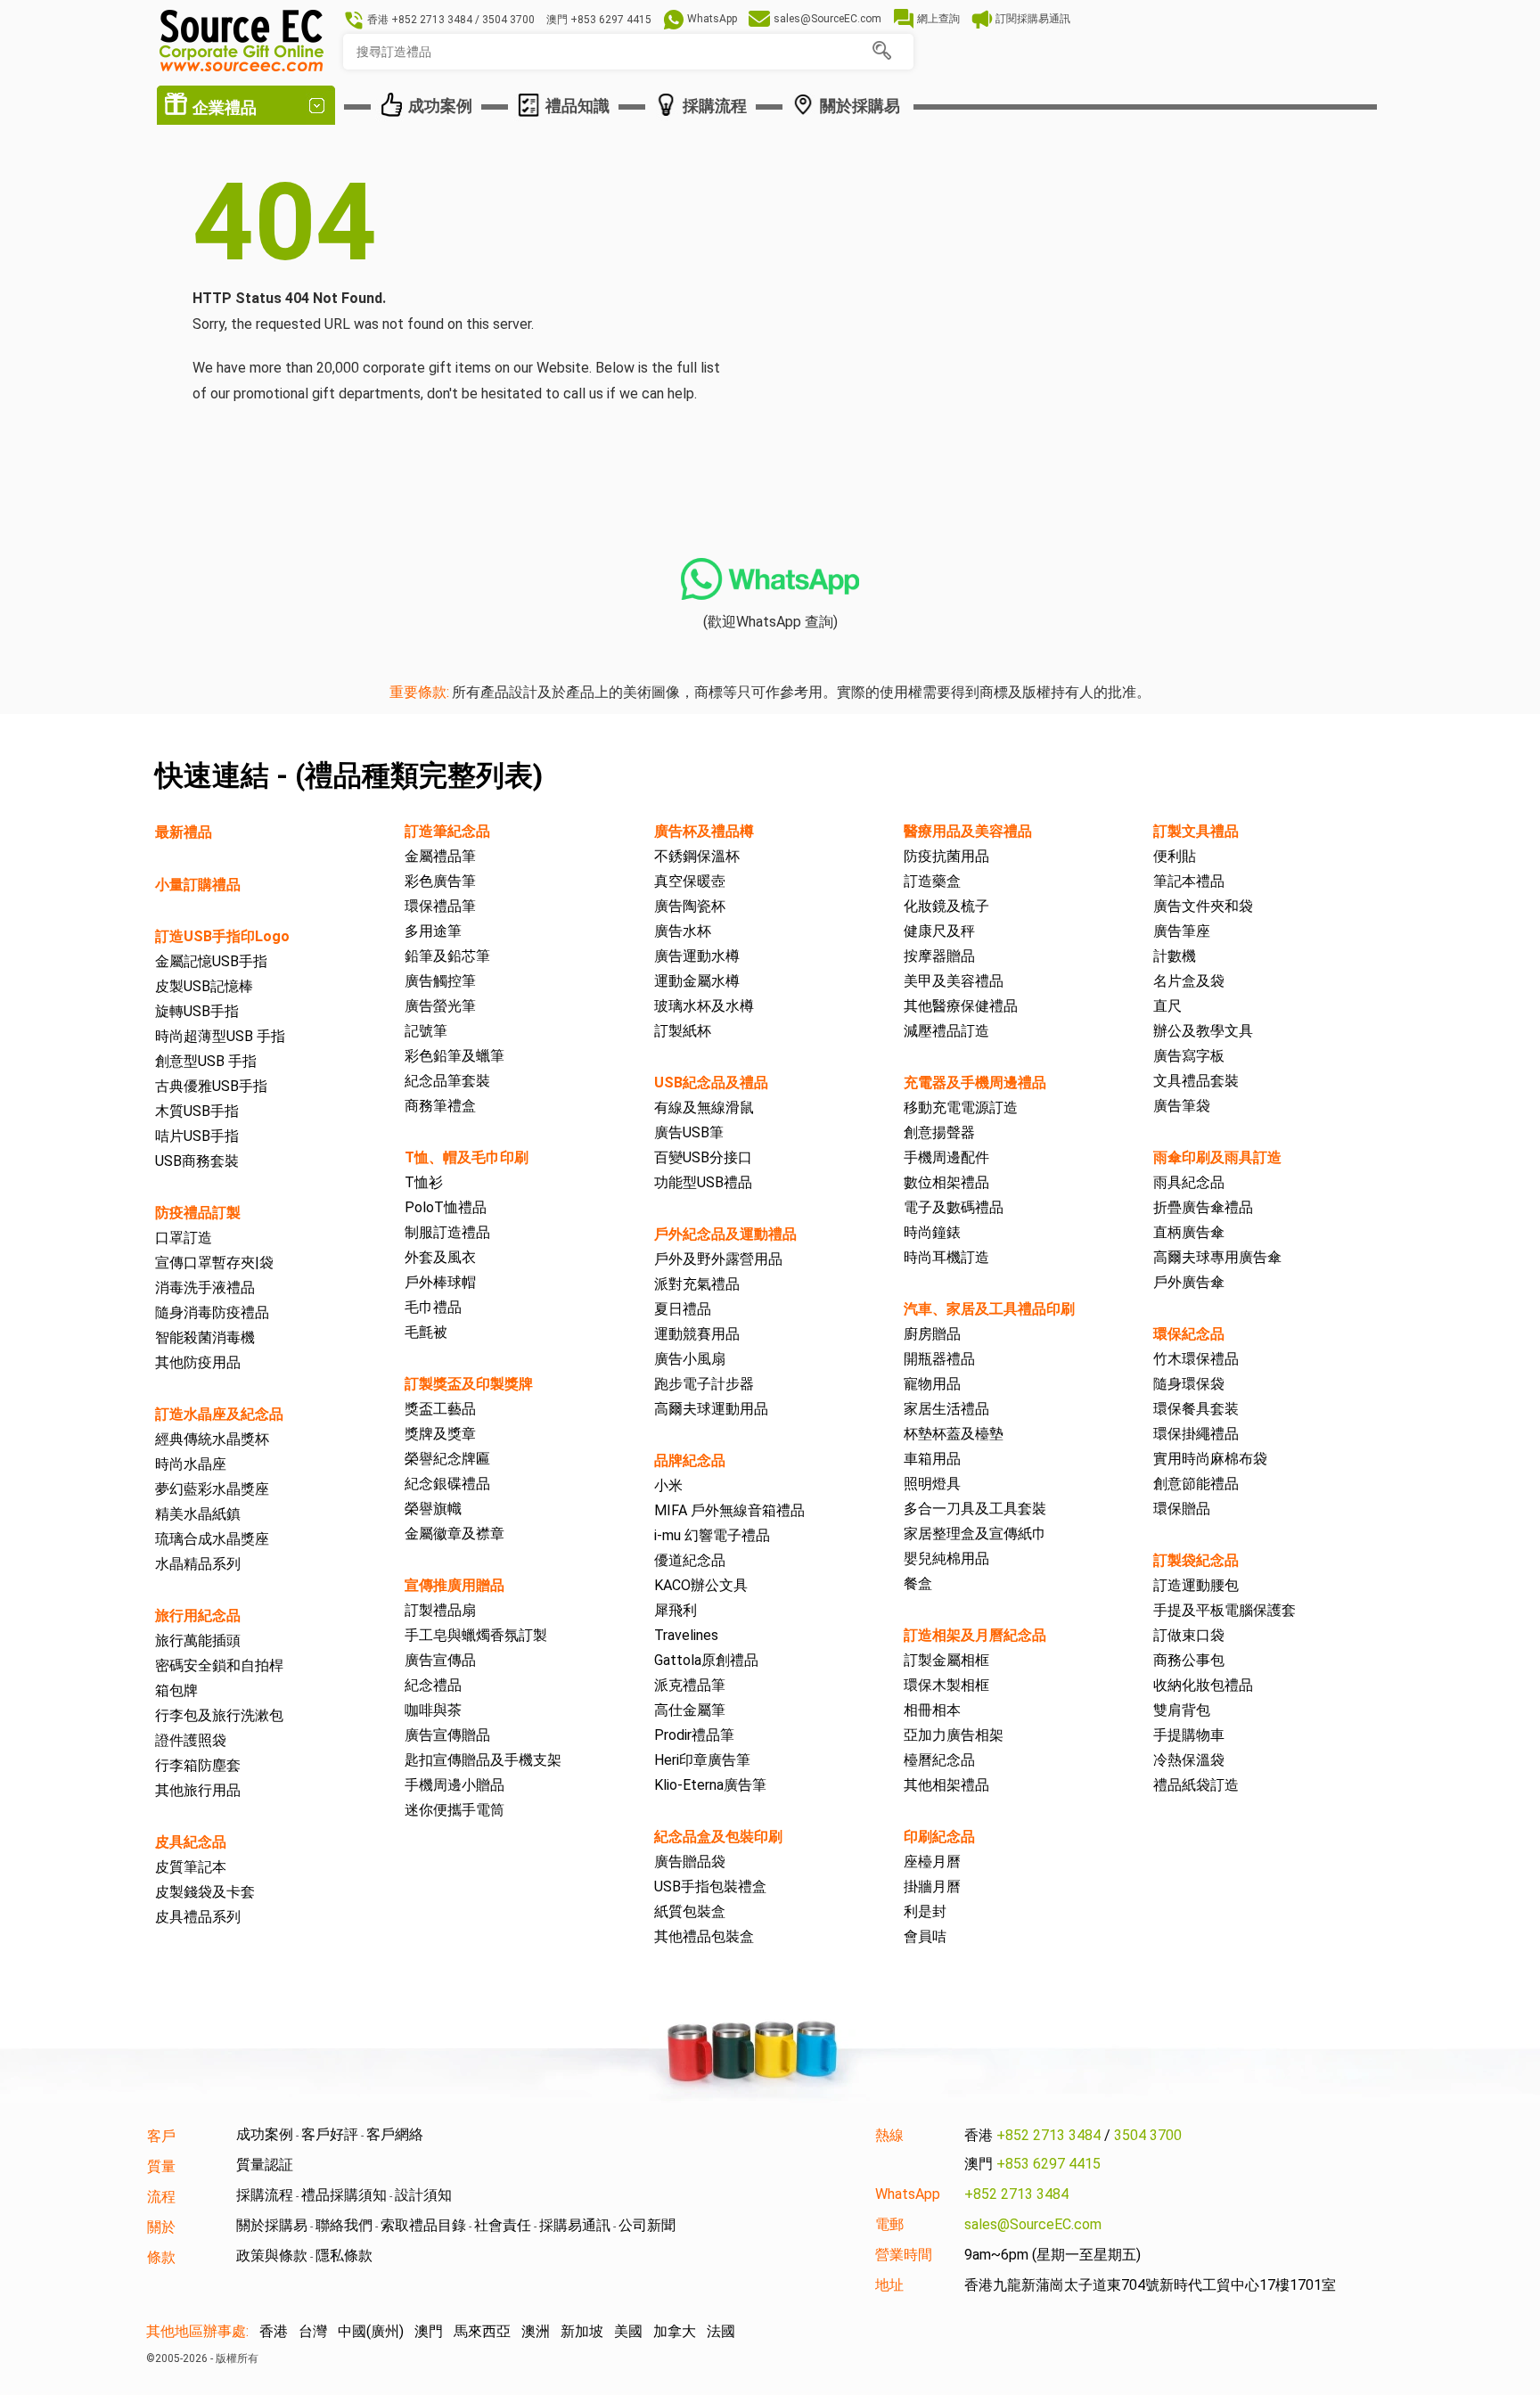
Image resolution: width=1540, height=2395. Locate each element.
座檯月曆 (932, 1862)
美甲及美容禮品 (954, 981)
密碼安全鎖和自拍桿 (219, 1665)
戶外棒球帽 (440, 1282)
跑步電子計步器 (704, 1384)
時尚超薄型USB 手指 (220, 1036)
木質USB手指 (197, 1111)
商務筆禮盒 (440, 1106)
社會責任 (503, 2225)
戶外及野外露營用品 (718, 1259)
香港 (274, 2331)
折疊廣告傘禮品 (1203, 1207)
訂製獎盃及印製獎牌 (469, 1384)
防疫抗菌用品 (946, 856)
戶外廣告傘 (1189, 1282)
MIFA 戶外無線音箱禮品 (729, 1510)
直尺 (1167, 1006)
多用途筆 (433, 931)
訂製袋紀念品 (1196, 1560)
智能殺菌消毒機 (205, 1337)
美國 (628, 2331)
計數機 (1175, 956)
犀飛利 (676, 1610)
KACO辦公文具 (701, 1585)
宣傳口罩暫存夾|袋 (214, 1263)
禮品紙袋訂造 (1196, 1785)
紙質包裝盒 (690, 1911)
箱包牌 (176, 1690)
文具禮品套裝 (1196, 1081)
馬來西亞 (482, 2331)
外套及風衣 (440, 1257)
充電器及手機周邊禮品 (975, 1083)
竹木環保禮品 (1196, 1359)
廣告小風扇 (690, 1359)
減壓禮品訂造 (946, 1031)
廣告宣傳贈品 (447, 1735)
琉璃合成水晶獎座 (212, 1539)
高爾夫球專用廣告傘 (1217, 1257)
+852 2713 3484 (1049, 2135)
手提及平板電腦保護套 (1225, 1610)
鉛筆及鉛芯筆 (447, 956)
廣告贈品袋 (690, 1862)
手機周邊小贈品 (455, 1785)
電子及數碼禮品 (954, 1207)
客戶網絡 (395, 2134)
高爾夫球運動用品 (711, 1409)
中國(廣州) (371, 2331)
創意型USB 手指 (206, 1061)
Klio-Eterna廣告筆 (710, 1785)
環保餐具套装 (1196, 1409)
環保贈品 (1182, 1509)
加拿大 (675, 2331)
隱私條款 (344, 2256)
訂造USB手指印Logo (222, 936)
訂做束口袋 (1189, 1635)
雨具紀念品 (1189, 1182)
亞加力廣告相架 (954, 1735)
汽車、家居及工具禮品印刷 (989, 1309)
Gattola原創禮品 (706, 1660)
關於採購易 (272, 2225)
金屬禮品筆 (440, 856)
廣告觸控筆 (440, 981)
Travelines (686, 1635)
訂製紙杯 (683, 1031)
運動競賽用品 (697, 1334)
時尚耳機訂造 (946, 1257)
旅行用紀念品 (198, 1616)
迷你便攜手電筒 (455, 1810)
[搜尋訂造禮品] (881, 51)
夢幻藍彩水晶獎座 (212, 1489)
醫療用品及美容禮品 (968, 831)
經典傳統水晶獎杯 (212, 1439)
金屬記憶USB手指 (211, 961)
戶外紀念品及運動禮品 (725, 1234)
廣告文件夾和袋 (1203, 906)
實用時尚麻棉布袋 (1210, 1459)
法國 (721, 2331)
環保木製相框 (946, 1685)
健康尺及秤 (939, 931)
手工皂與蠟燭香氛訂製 (476, 1635)
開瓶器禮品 (939, 1359)
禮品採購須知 (344, 2195)
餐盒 (918, 1583)
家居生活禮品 (946, 1409)
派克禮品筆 (690, 1685)
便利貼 (1175, 856)
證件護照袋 (191, 1740)
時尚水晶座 (191, 1464)
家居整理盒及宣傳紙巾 (975, 1534)
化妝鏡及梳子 (946, 906)
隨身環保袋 (1189, 1384)
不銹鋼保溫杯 (697, 856)
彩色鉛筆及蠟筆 (455, 1056)
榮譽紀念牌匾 (447, 1459)
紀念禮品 (433, 1685)
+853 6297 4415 (1049, 2164)
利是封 (925, 1911)
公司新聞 (647, 2225)
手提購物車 (1189, 1735)
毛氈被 (426, 1332)
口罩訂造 (184, 1238)
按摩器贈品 (939, 956)
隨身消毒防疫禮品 (212, 1312)
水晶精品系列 (198, 1564)
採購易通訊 (575, 2225)
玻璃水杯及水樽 (704, 1006)
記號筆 (426, 1031)
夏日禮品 (683, 1309)
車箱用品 (932, 1459)
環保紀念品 (1189, 1334)
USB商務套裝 (197, 1161)
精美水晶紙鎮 (198, 1514)
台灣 (313, 2331)
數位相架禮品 (946, 1182)
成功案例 (265, 2134)
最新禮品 (184, 832)
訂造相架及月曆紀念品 (975, 1635)
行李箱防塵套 (198, 1765)
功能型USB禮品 (703, 1182)
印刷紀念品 (939, 1837)
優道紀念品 (690, 1560)
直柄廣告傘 (1189, 1232)
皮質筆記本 (191, 1867)
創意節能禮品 (1196, 1484)
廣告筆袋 (1182, 1106)
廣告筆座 (1182, 931)
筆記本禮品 (1189, 881)
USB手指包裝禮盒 (710, 1886)
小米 (668, 1485)
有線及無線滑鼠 (704, 1107)
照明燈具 (932, 1484)
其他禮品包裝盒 (704, 1936)
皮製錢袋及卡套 (205, 1892)
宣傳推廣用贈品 (455, 1585)
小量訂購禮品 (198, 885)
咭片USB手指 (197, 1136)
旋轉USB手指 (197, 1011)
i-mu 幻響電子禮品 (712, 1535)
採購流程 (265, 2195)
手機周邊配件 (946, 1157)
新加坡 (582, 2331)
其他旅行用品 (198, 1790)
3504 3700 (1148, 2135)
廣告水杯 (683, 931)
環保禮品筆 (440, 906)
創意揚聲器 (939, 1132)
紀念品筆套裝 (447, 1081)
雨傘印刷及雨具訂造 (1217, 1157)
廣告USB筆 (689, 1132)
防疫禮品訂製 (198, 1213)
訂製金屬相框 (946, 1660)
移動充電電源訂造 (961, 1107)
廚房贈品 (932, 1334)
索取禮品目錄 (423, 2225)
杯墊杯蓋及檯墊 (954, 1434)
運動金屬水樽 (697, 981)
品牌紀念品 (690, 1460)
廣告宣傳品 (440, 1660)
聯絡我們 (344, 2225)
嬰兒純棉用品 (946, 1558)
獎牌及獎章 (440, 1434)
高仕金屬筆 (690, 1710)
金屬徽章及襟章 (455, 1534)
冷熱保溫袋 (1189, 1760)
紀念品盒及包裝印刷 (718, 1837)
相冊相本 (932, 1710)
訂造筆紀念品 (447, 831)
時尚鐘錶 (932, 1232)
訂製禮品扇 (440, 1610)
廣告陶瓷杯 (690, 906)
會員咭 (925, 1936)
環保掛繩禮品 (1196, 1434)
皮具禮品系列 (198, 1917)
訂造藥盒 (932, 881)
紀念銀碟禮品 (447, 1484)
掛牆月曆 (932, 1886)
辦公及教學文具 (1203, 1031)
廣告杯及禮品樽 (704, 831)
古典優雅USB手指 (211, 1086)
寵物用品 (932, 1384)
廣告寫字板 (1189, 1056)
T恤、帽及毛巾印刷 (467, 1157)
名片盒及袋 (1189, 981)
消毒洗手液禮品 (205, 1288)
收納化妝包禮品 (1203, 1685)
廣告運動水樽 (697, 956)
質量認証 (265, 2165)
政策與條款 (272, 2256)
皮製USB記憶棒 (204, 986)
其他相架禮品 (946, 1785)
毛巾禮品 (433, 1307)
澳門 (429, 2331)
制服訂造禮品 (447, 1232)
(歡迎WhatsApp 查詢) (770, 622)
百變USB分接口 (703, 1157)
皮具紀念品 (191, 1842)
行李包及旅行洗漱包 (219, 1715)
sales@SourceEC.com (1033, 2224)
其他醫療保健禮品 (961, 1006)
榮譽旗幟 (433, 1509)
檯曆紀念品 (939, 1760)
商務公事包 (1189, 1660)
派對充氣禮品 (697, 1284)
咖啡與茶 (433, 1710)
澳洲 (536, 2331)
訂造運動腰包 (1196, 1585)
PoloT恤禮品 (446, 1207)
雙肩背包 (1182, 1710)
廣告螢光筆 (440, 1006)
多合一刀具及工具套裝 (975, 1509)
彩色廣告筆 (440, 881)
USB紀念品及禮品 (711, 1083)
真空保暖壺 (690, 881)
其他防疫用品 (198, 1362)
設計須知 (423, 2195)
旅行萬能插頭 (198, 1640)
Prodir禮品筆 (694, 1735)
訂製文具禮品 (1196, 831)
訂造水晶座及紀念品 (219, 1414)
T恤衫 (424, 1182)
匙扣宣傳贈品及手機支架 (483, 1760)
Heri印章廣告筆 (702, 1760)
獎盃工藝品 (440, 1409)
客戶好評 (330, 2134)
